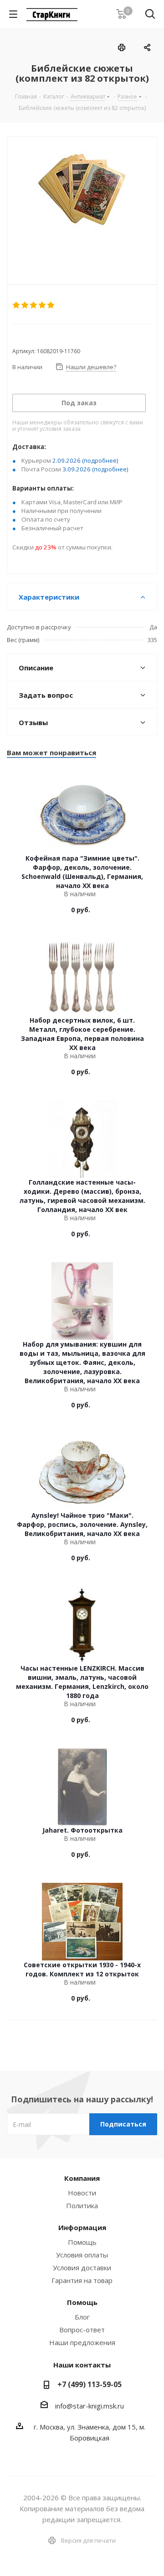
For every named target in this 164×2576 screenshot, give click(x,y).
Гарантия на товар (82, 2280)
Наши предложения (82, 2342)
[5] (51, 305)
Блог (82, 2317)
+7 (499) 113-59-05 (90, 2384)
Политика (82, 2205)
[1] (17, 305)
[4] (43, 305)
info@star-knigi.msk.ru (90, 2406)
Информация (82, 2227)
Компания (82, 2178)
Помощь (82, 2242)
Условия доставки (82, 2268)
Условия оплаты (82, 2255)
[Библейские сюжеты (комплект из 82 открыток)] (82, 203)
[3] (34, 305)
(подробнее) (100, 460)
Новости (82, 2193)
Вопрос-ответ (82, 2330)
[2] (25, 305)
